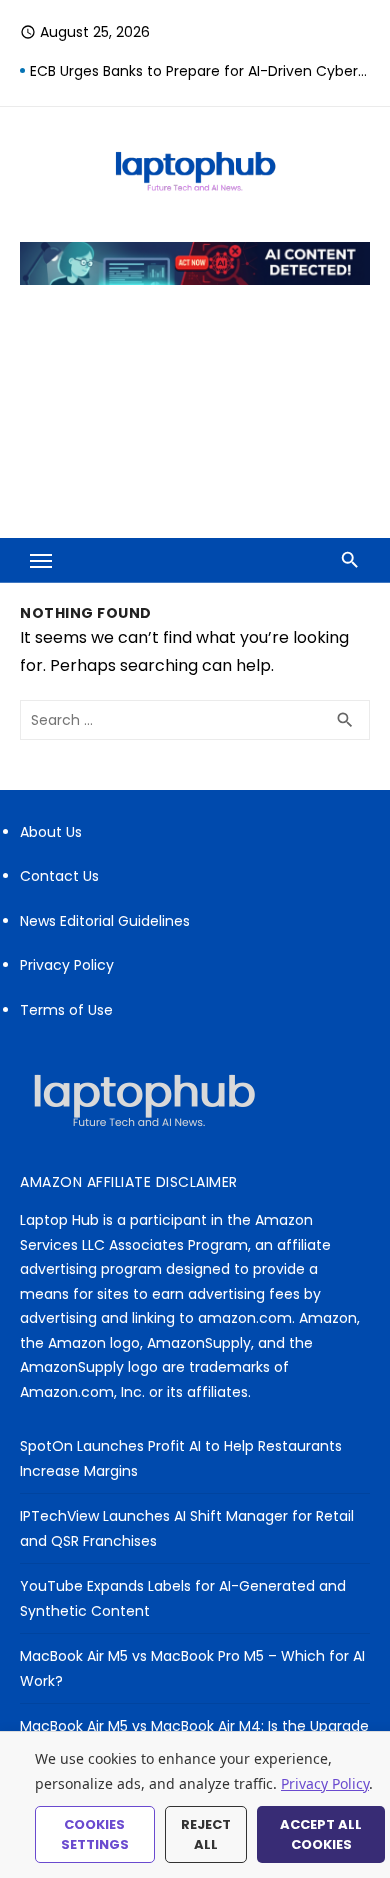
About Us (51, 832)
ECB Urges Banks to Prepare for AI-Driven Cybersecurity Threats (200, 71)
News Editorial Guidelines (105, 921)
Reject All (206, 1834)
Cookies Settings (95, 1834)
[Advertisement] (195, 425)
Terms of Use (66, 1010)
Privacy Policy (67, 965)
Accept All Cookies (321, 1834)
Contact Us (59, 876)
